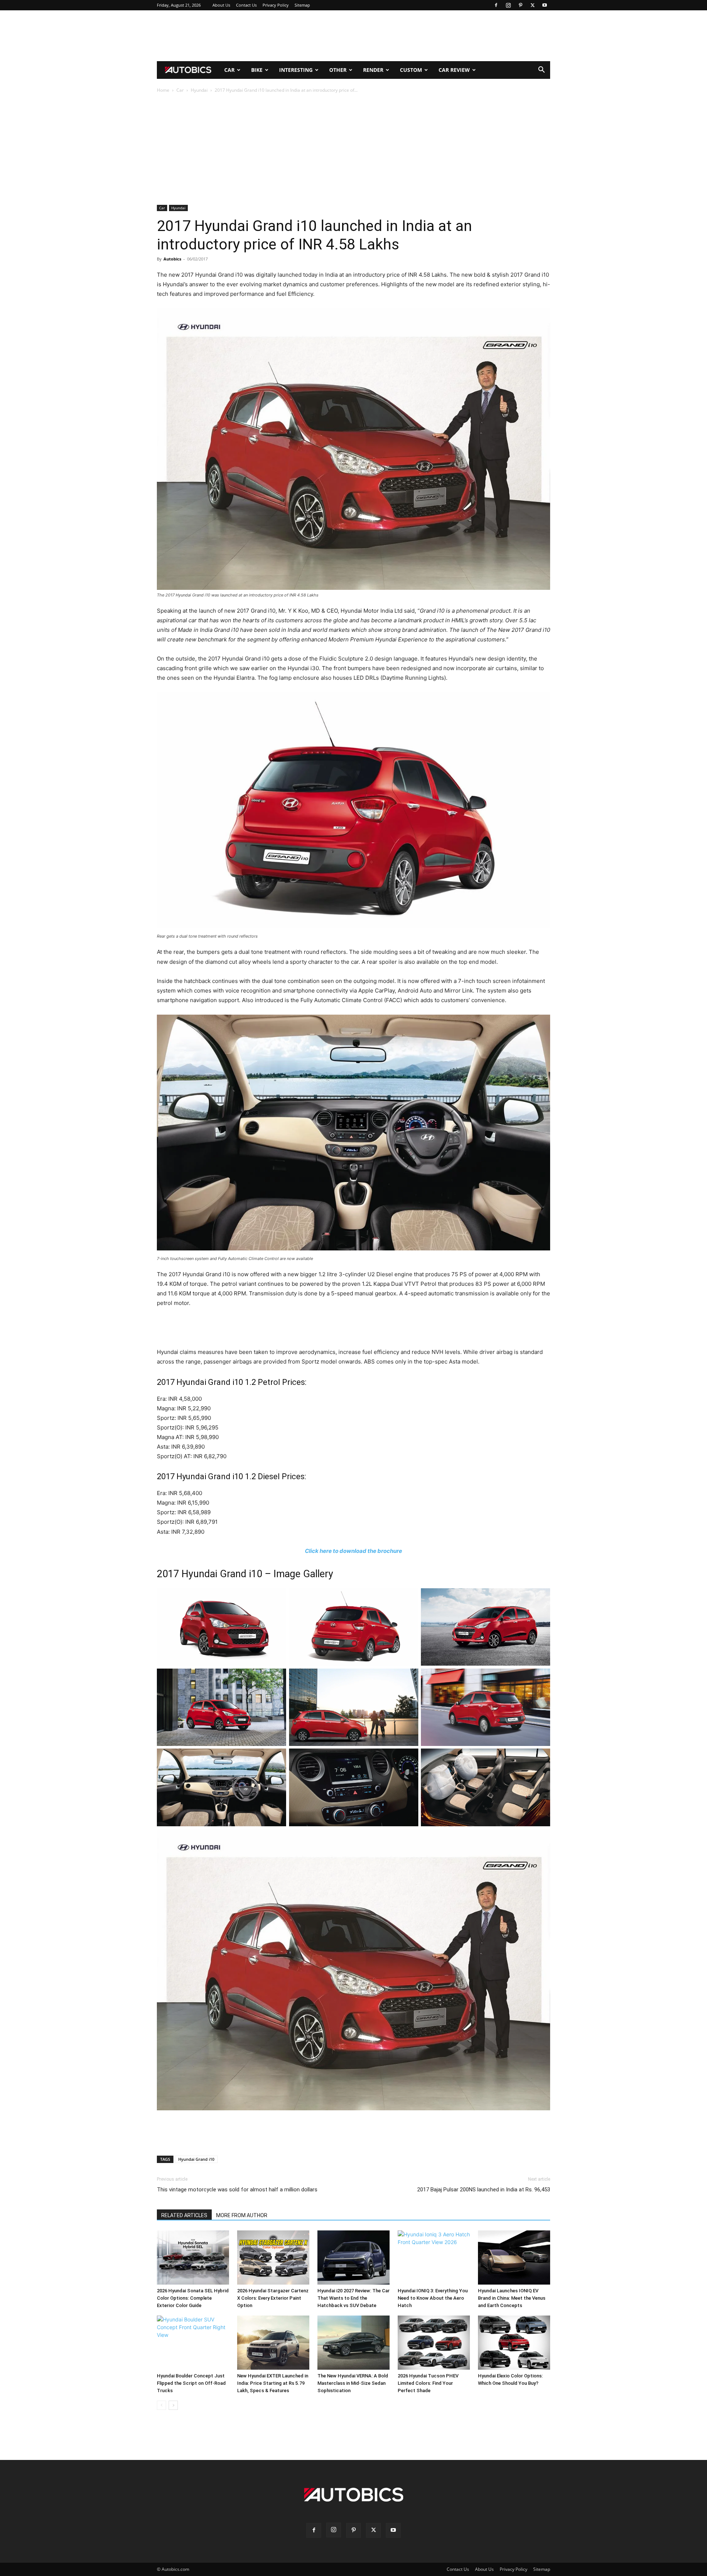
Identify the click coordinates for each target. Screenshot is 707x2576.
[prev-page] (161, 2405)
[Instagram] (508, 5)
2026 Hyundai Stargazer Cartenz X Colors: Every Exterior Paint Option (273, 2298)
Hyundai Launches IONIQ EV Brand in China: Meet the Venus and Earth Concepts (512, 2298)
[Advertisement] (353, 36)
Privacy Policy (276, 5)
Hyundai (199, 90)
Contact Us (246, 5)
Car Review (454, 70)
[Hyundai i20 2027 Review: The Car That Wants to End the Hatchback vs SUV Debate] (353, 2257)
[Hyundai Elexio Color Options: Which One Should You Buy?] (514, 2343)
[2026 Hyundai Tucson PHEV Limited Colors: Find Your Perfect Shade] (434, 2343)
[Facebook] (496, 5)
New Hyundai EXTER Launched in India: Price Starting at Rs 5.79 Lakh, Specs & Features (273, 2383)
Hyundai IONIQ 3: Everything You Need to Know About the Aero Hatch (433, 2298)
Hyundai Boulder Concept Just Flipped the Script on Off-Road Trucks (191, 2383)
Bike (257, 70)
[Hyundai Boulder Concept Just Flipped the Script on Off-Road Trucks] (193, 2343)
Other (338, 70)
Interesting (296, 70)
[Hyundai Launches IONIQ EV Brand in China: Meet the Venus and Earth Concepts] (514, 2257)
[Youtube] (545, 5)
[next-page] (173, 2405)
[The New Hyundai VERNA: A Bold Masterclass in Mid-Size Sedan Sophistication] (353, 2343)
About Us (221, 5)
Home (163, 90)
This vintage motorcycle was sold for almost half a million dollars (237, 2190)
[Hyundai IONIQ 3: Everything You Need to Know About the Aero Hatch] (434, 2257)
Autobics (172, 259)
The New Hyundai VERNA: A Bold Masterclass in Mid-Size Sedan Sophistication (353, 2383)
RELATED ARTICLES (184, 2215)
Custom (411, 70)
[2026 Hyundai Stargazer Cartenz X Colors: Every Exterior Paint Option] (273, 2257)
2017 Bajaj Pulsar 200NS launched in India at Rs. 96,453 (484, 2190)
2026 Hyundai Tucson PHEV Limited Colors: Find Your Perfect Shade (428, 2383)
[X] (532, 5)
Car (229, 70)
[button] (541, 71)
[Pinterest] (520, 5)
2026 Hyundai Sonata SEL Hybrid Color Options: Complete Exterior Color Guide (193, 2298)
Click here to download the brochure (353, 1551)
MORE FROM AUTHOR (242, 2215)
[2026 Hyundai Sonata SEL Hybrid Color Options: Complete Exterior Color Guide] (193, 2257)
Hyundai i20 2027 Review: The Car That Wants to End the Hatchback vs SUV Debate (353, 2298)
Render (373, 70)
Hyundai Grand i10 (196, 2159)
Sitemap (302, 5)
